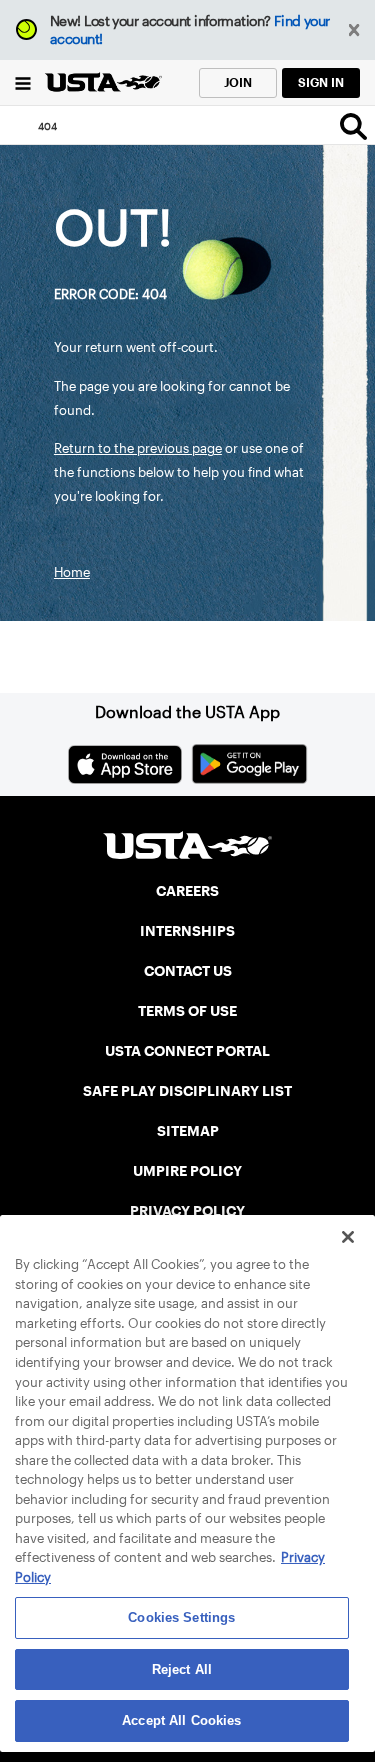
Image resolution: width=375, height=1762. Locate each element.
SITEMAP (188, 1131)
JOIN (238, 82)
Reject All (182, 1669)
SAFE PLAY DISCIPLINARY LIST (187, 1091)
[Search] (353, 126)
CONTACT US (188, 971)
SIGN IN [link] (321, 82)
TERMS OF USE (187, 1011)
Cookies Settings (181, 1617)
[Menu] (22, 82)
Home (72, 572)
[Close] (348, 1237)
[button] (354, 30)
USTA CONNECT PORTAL (187, 1051)
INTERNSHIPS (187, 931)
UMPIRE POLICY (187, 1171)
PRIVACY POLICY (187, 1211)
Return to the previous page (138, 448)
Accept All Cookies (181, 1720)
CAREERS (187, 891)
